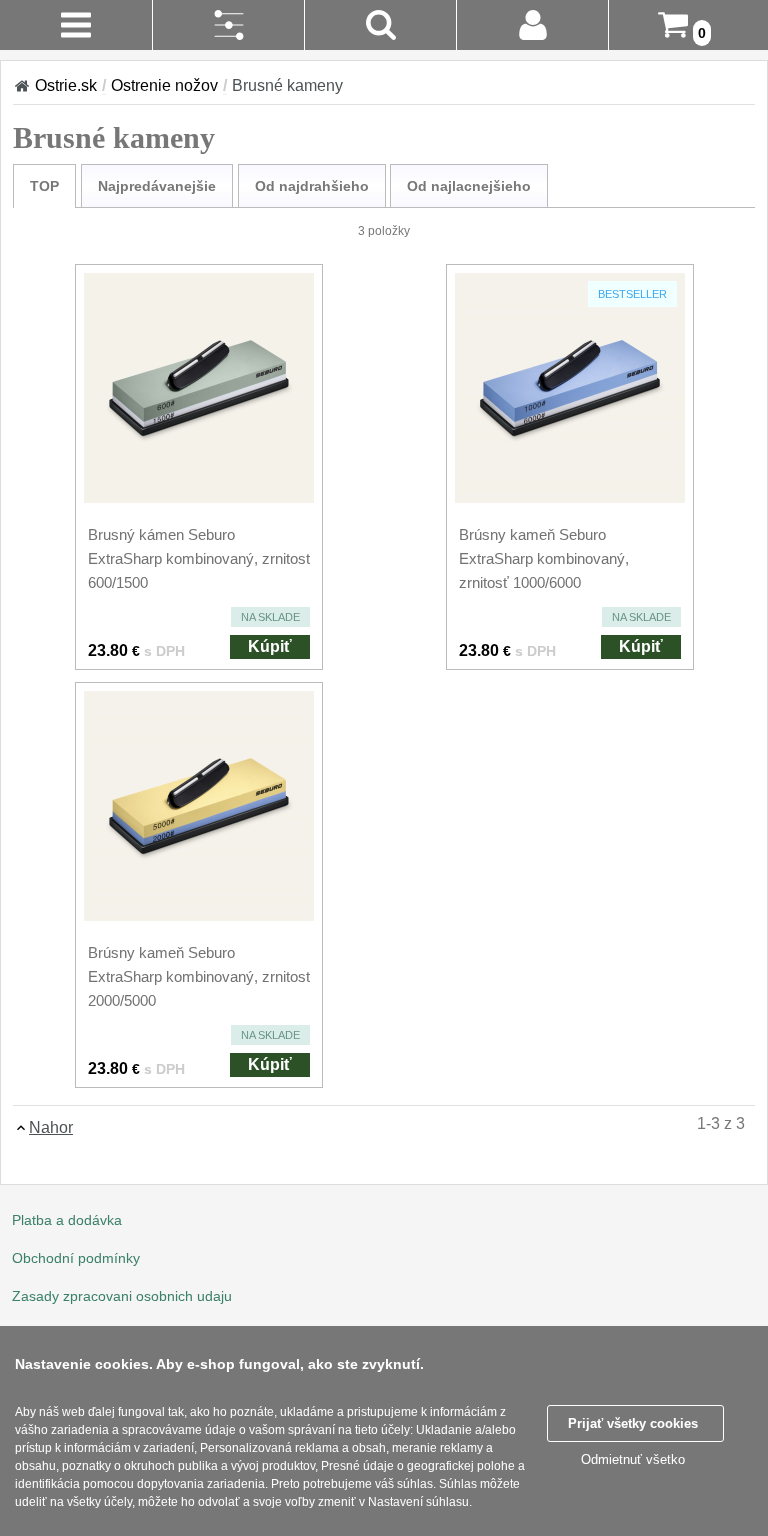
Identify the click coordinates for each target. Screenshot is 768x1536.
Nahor (51, 1127)
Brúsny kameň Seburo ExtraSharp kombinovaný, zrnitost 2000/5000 (199, 976)
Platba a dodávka (67, 1220)
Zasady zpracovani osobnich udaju (122, 1296)
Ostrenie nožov (164, 85)
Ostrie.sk (66, 85)
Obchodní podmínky (76, 1258)
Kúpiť (270, 646)
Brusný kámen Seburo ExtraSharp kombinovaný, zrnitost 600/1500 (199, 558)
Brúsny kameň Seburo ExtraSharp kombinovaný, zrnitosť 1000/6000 (544, 558)
